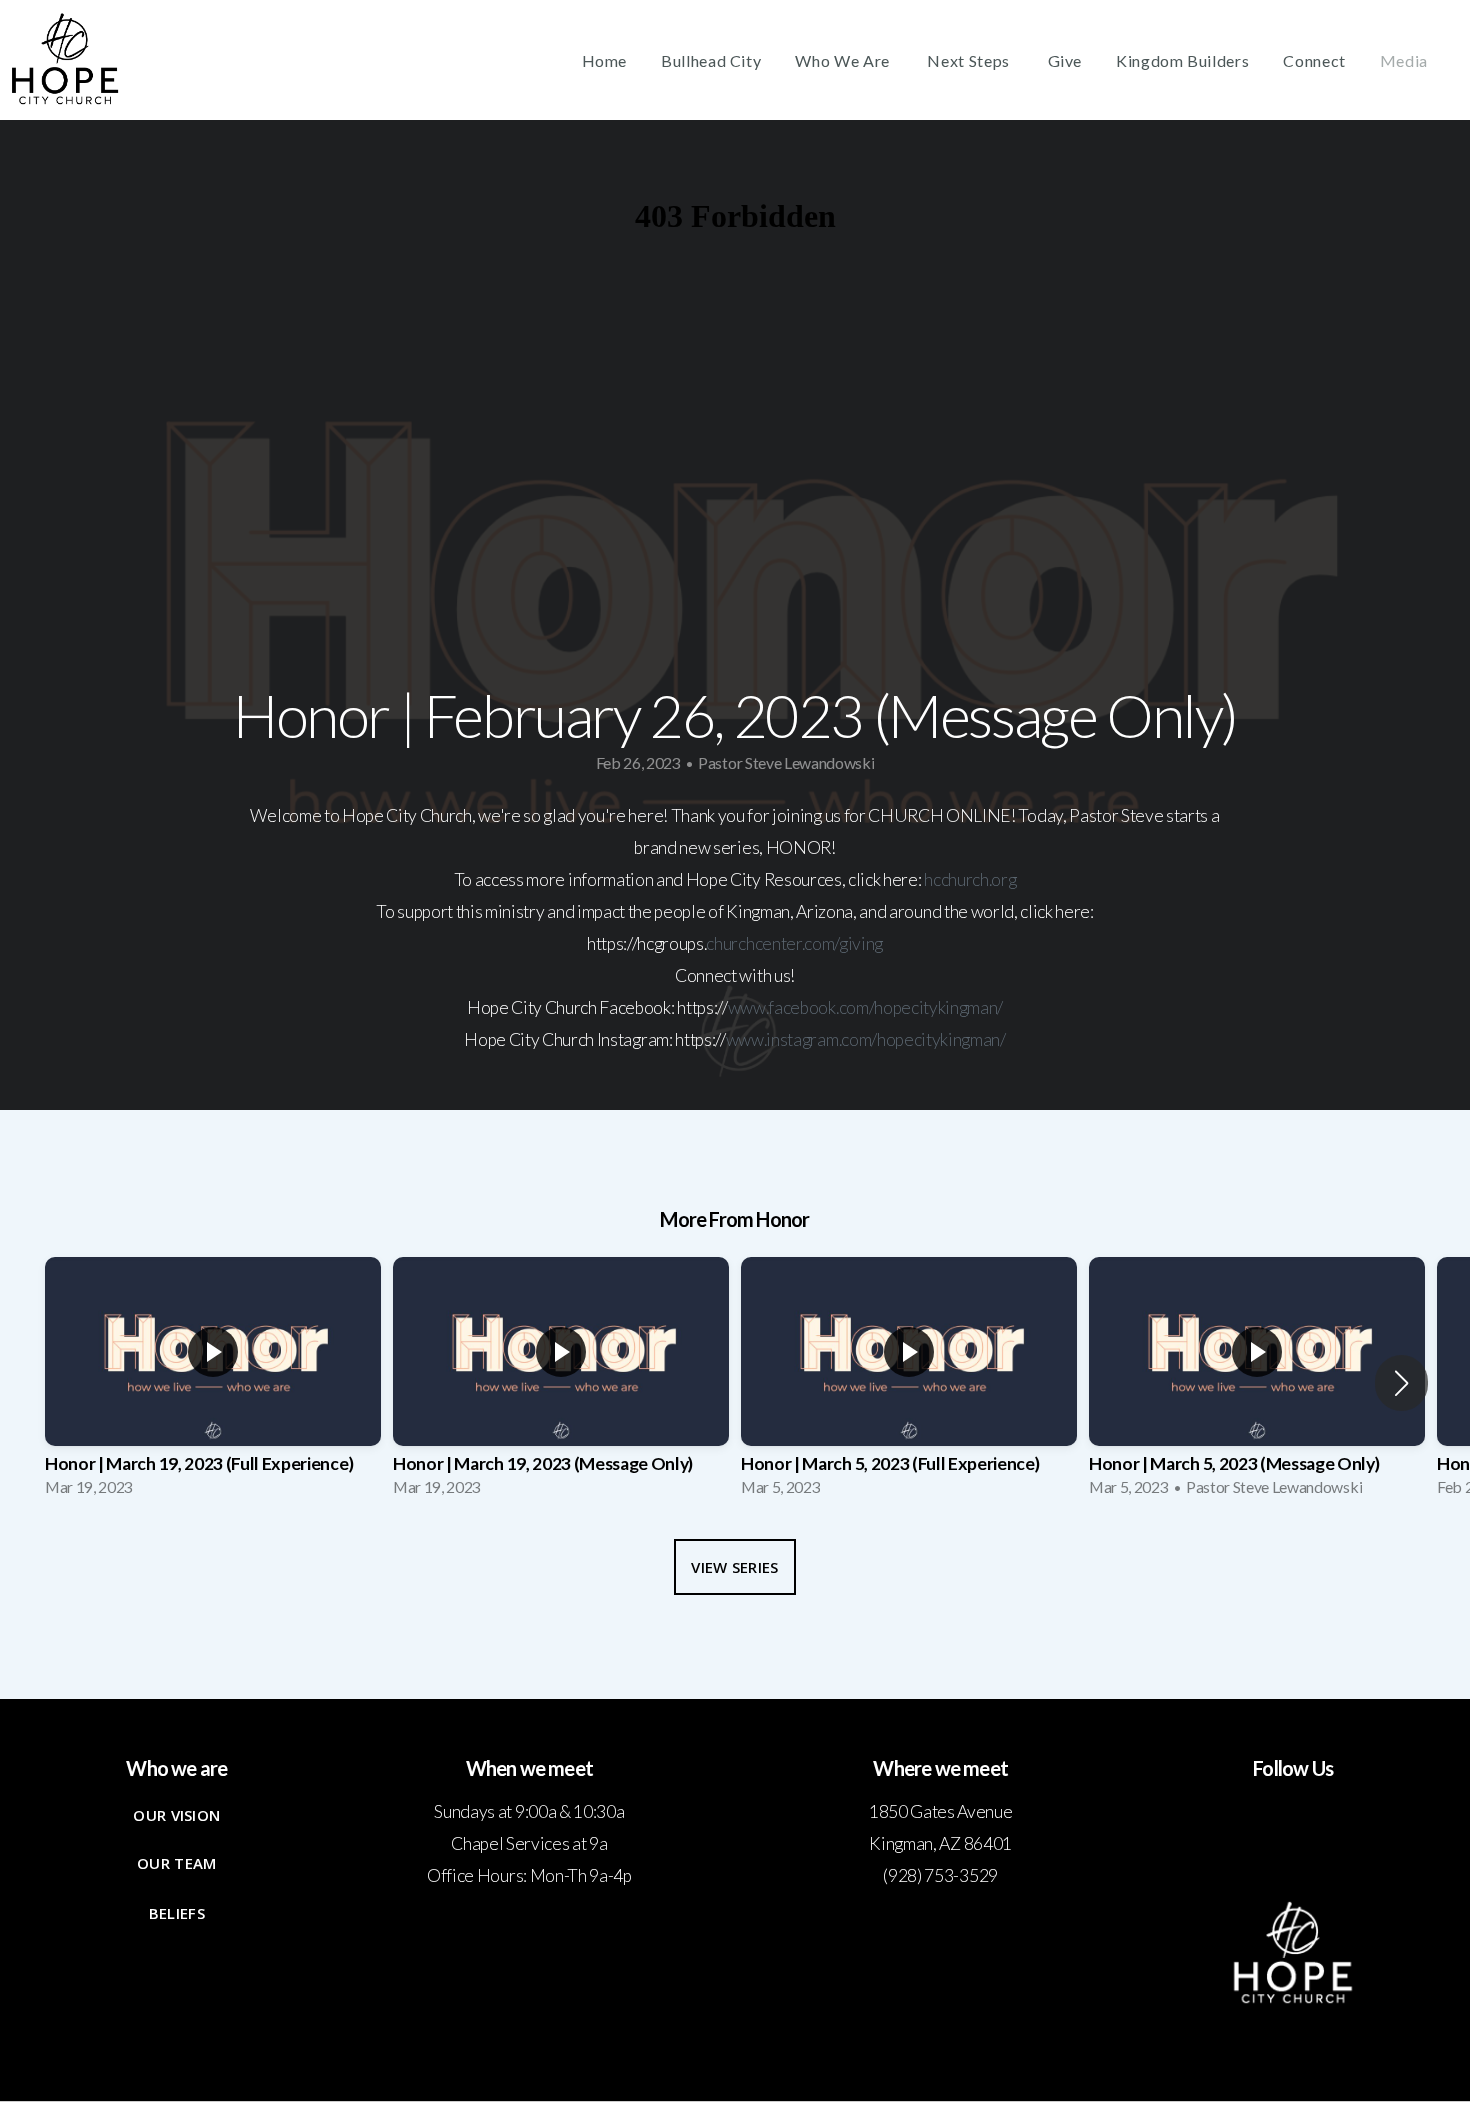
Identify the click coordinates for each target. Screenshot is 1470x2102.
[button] (1401, 1383)
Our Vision (176, 1815)
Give (1065, 60)
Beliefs (177, 1913)
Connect (1314, 60)
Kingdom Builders (1182, 60)
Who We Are (844, 60)
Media (1404, 60)
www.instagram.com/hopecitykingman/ (866, 1039)
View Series (734, 1567)
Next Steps (970, 60)
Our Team (176, 1863)
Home (605, 60)
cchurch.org (974, 879)
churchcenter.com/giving (794, 943)
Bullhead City (711, 60)
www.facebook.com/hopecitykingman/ (865, 1007)
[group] (213, 1383)
